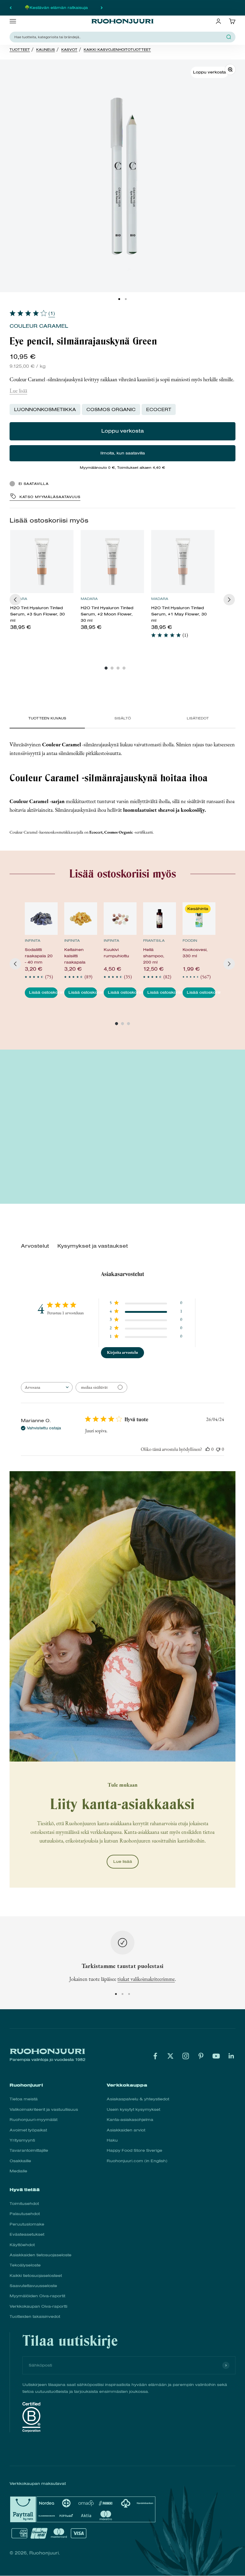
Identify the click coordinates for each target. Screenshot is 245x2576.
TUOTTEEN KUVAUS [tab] (47, 718)
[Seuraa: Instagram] (186, 2056)
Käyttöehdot (22, 2245)
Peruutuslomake (27, 2224)
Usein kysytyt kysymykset (133, 2109)
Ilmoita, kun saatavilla (123, 453)
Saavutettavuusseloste (33, 2286)
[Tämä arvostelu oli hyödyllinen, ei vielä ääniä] (208, 1449)
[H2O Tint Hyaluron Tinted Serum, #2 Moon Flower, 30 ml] (112, 562)
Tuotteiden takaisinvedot (35, 2317)
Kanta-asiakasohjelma (130, 2120)
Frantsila (154, 941)
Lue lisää (18, 391)
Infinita (33, 941)
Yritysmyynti (22, 2140)
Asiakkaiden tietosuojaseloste (40, 2255)
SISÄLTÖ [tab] (123, 718)
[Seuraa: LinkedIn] (231, 2056)
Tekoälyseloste (25, 2265)
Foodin (190, 941)
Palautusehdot (25, 2214)
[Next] (229, 600)
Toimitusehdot (24, 2204)
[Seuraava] (102, 8)
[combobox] (119, 37)
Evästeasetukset (27, 2234)
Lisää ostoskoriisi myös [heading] (49, 520)
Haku (112, 2140)
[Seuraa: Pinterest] (201, 2056)
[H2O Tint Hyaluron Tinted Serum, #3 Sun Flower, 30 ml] (42, 562)
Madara (89, 599)
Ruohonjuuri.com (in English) (137, 2161)
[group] (42, 583)
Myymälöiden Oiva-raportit (37, 2296)
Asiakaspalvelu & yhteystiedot (138, 2099)
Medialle (18, 2171)
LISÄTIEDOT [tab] (198, 718)
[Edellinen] (11, 8)
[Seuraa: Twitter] (170, 2056)
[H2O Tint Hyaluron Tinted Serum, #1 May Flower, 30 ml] (183, 562)
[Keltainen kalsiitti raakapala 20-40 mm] (81, 919)
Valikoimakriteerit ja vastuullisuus (44, 2109)
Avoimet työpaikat (28, 2130)
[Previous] (15, 600)
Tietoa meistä (24, 2099)
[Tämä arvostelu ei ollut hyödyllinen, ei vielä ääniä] (218, 1449)
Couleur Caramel (39, 326)
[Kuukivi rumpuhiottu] (120, 919)
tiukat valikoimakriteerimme (146, 1979)
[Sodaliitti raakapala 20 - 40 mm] (41, 919)
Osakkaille (20, 2161)
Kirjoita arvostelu (122, 1352)
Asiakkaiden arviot (126, 2130)
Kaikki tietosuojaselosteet (36, 2276)
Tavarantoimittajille (29, 2150)
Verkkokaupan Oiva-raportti (38, 2306)
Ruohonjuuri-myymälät (33, 2120)
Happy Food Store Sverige (134, 2150)
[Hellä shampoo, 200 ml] (160, 919)
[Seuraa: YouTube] (216, 2056)
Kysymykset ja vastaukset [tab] (93, 1246)
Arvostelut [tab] (35, 1246)
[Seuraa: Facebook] (155, 2056)
